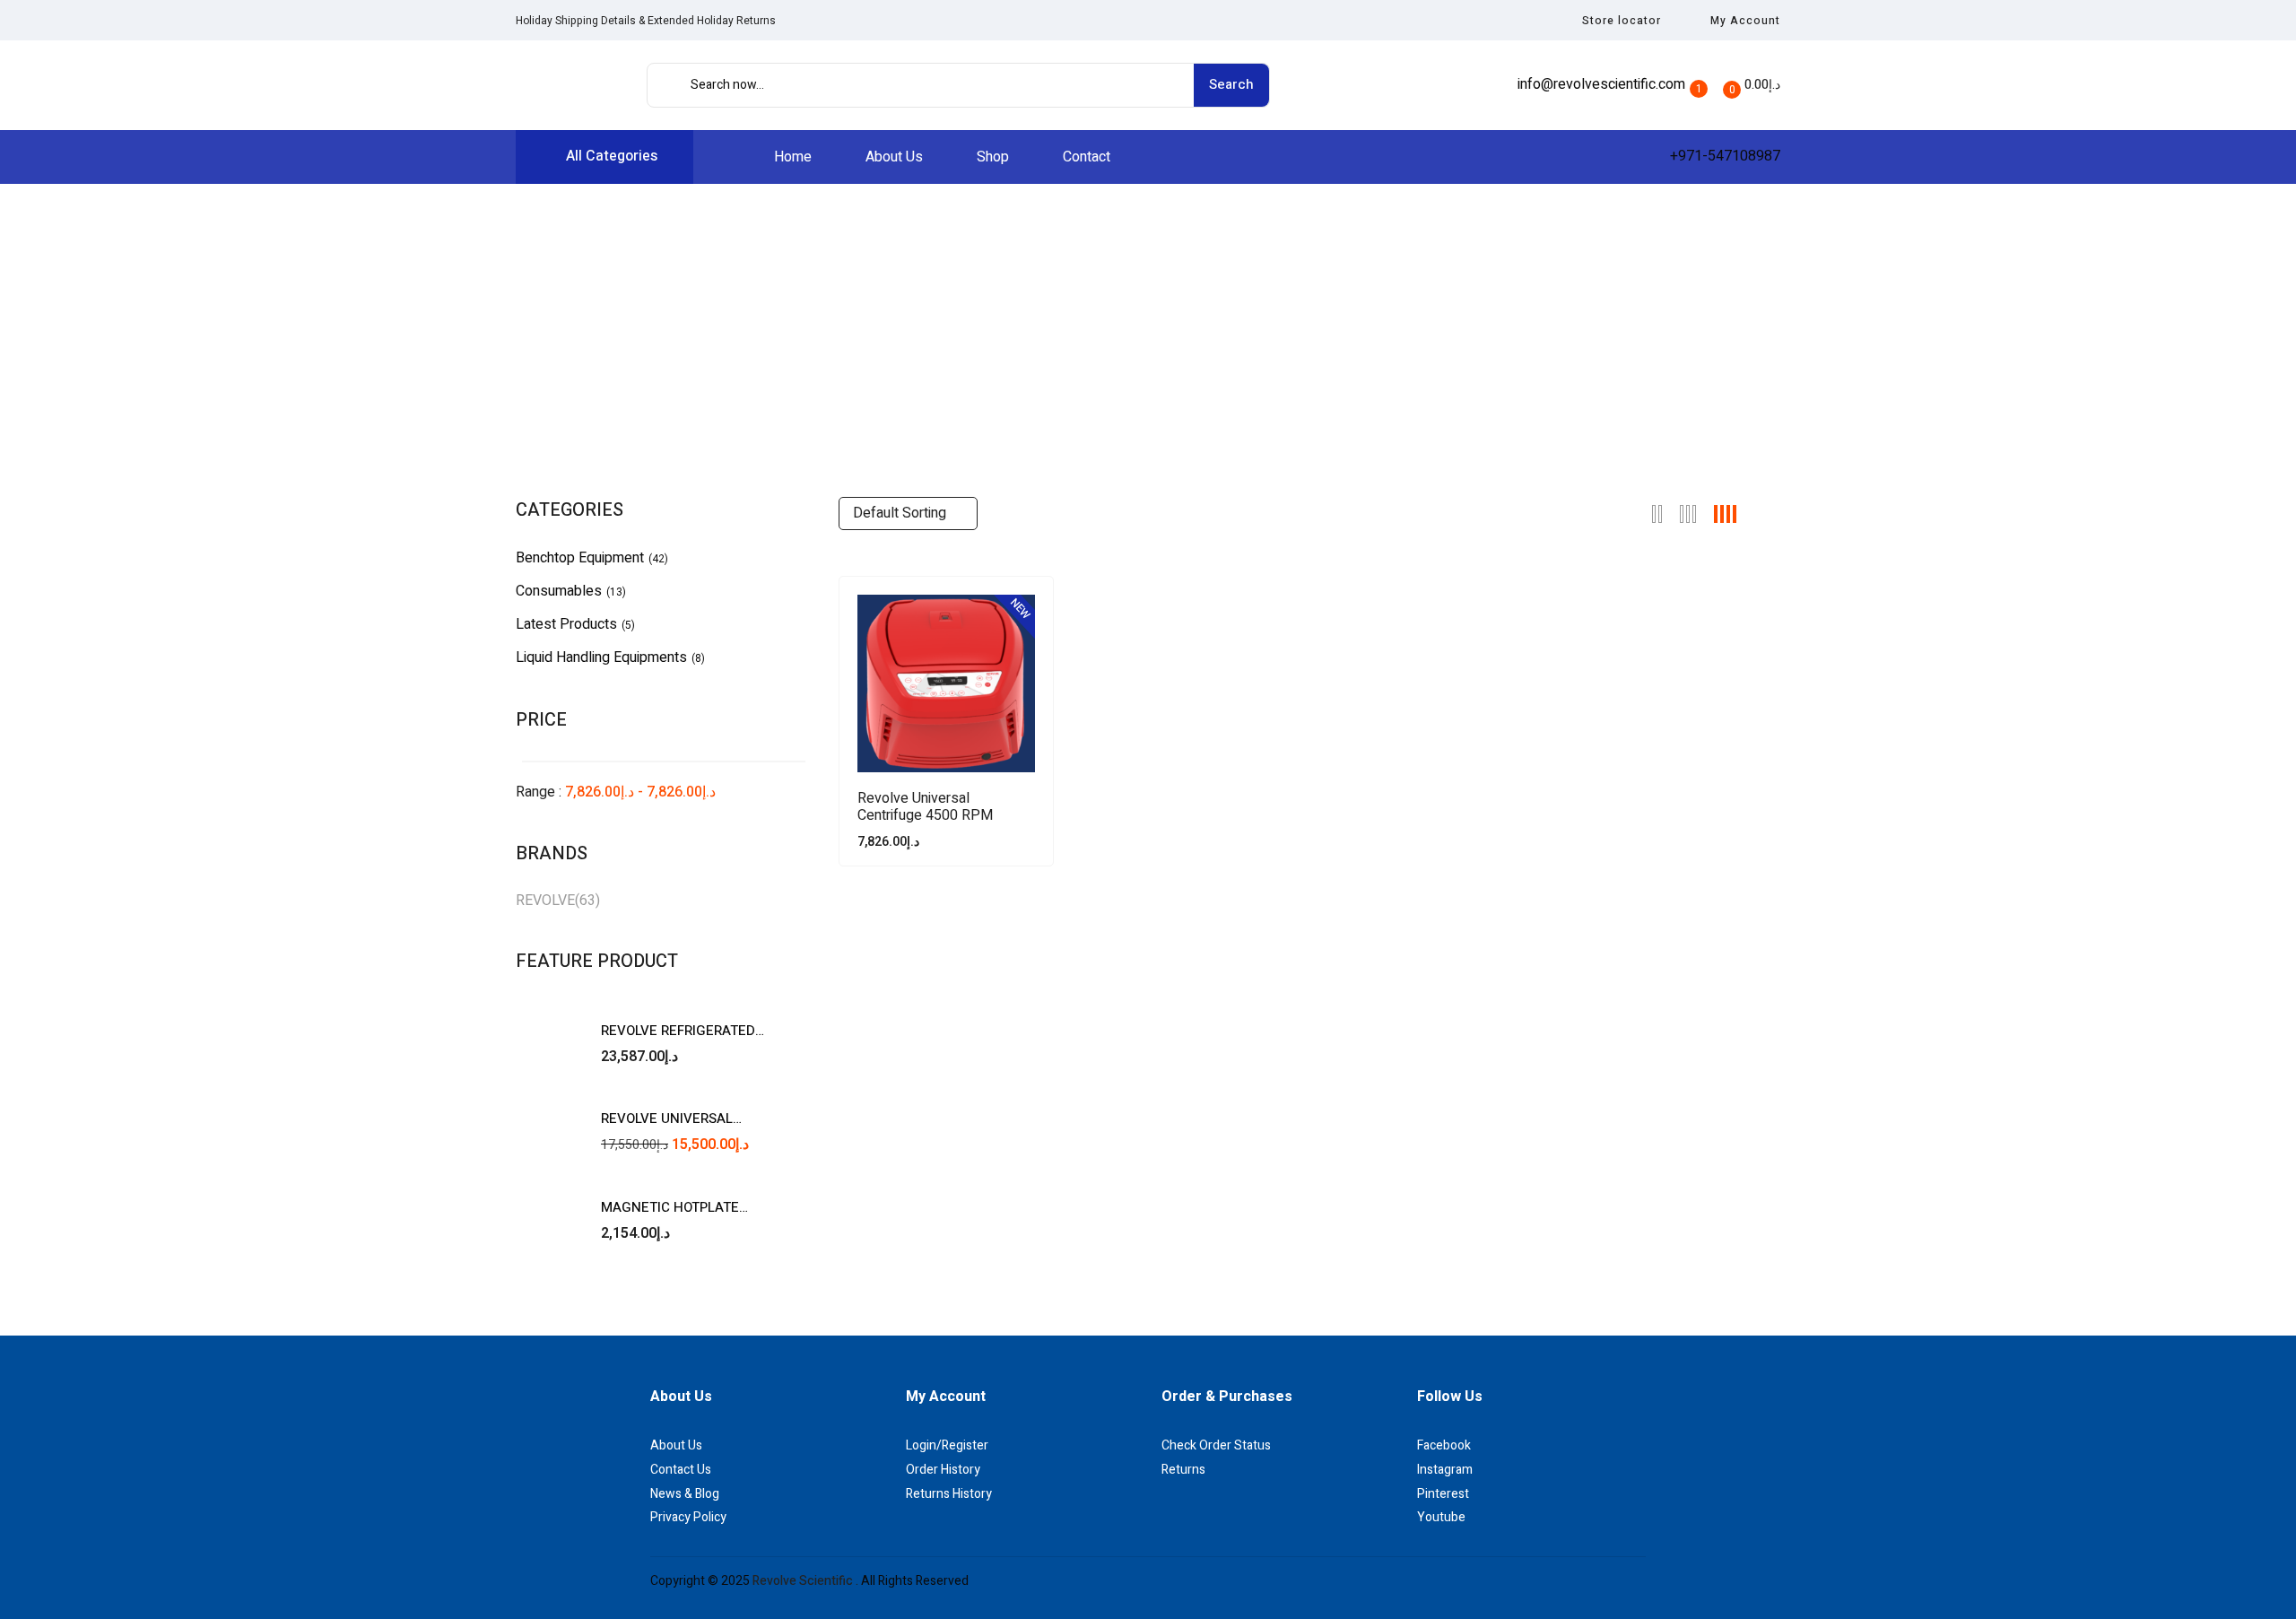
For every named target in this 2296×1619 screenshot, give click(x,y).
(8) (698, 658)
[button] (1751, 85)
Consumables (559, 591)
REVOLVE (545, 901)
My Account (1745, 21)
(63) (587, 901)
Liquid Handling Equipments (601, 657)
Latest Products (566, 624)
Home (1020, 331)
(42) (658, 559)
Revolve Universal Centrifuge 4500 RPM (925, 807)
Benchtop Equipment (580, 558)
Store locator (1622, 21)
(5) (628, 625)
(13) (616, 592)
